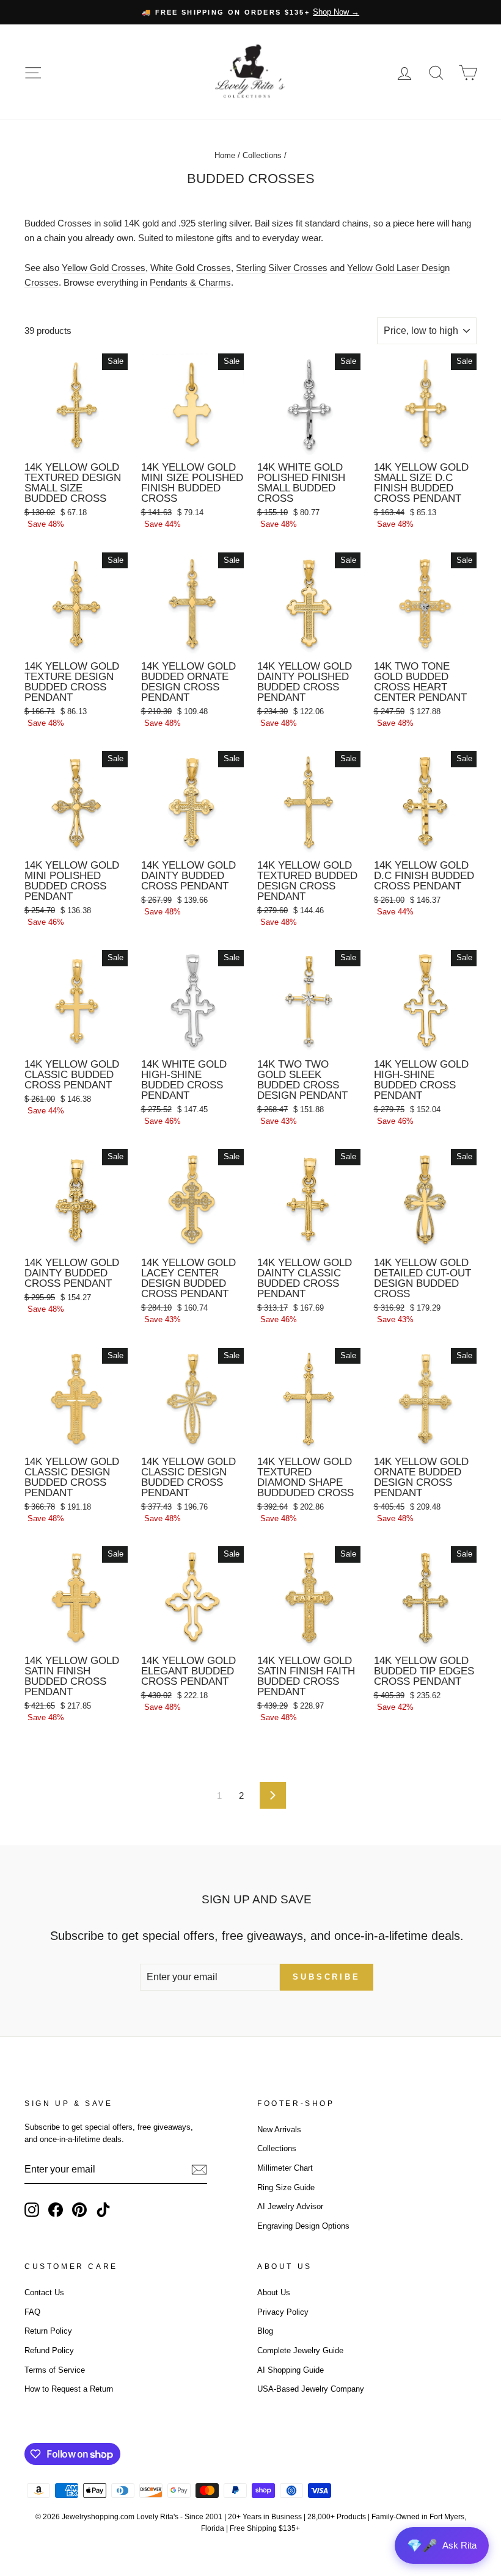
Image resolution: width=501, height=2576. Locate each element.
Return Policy (48, 2331)
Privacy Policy (283, 2312)
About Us (274, 2292)
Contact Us (44, 2292)
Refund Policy (49, 2350)
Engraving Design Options (303, 2226)
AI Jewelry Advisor (290, 2206)
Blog (265, 2331)
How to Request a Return (69, 2389)
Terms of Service (55, 2370)
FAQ (32, 2312)
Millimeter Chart (285, 2168)
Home (225, 155)
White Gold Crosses (191, 268)
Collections (262, 155)
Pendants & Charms (190, 282)
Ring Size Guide (286, 2187)
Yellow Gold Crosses (104, 268)
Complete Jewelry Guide (300, 2350)
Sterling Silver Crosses (282, 268)
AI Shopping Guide (291, 2370)
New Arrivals (279, 2129)
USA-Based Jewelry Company (311, 2389)
